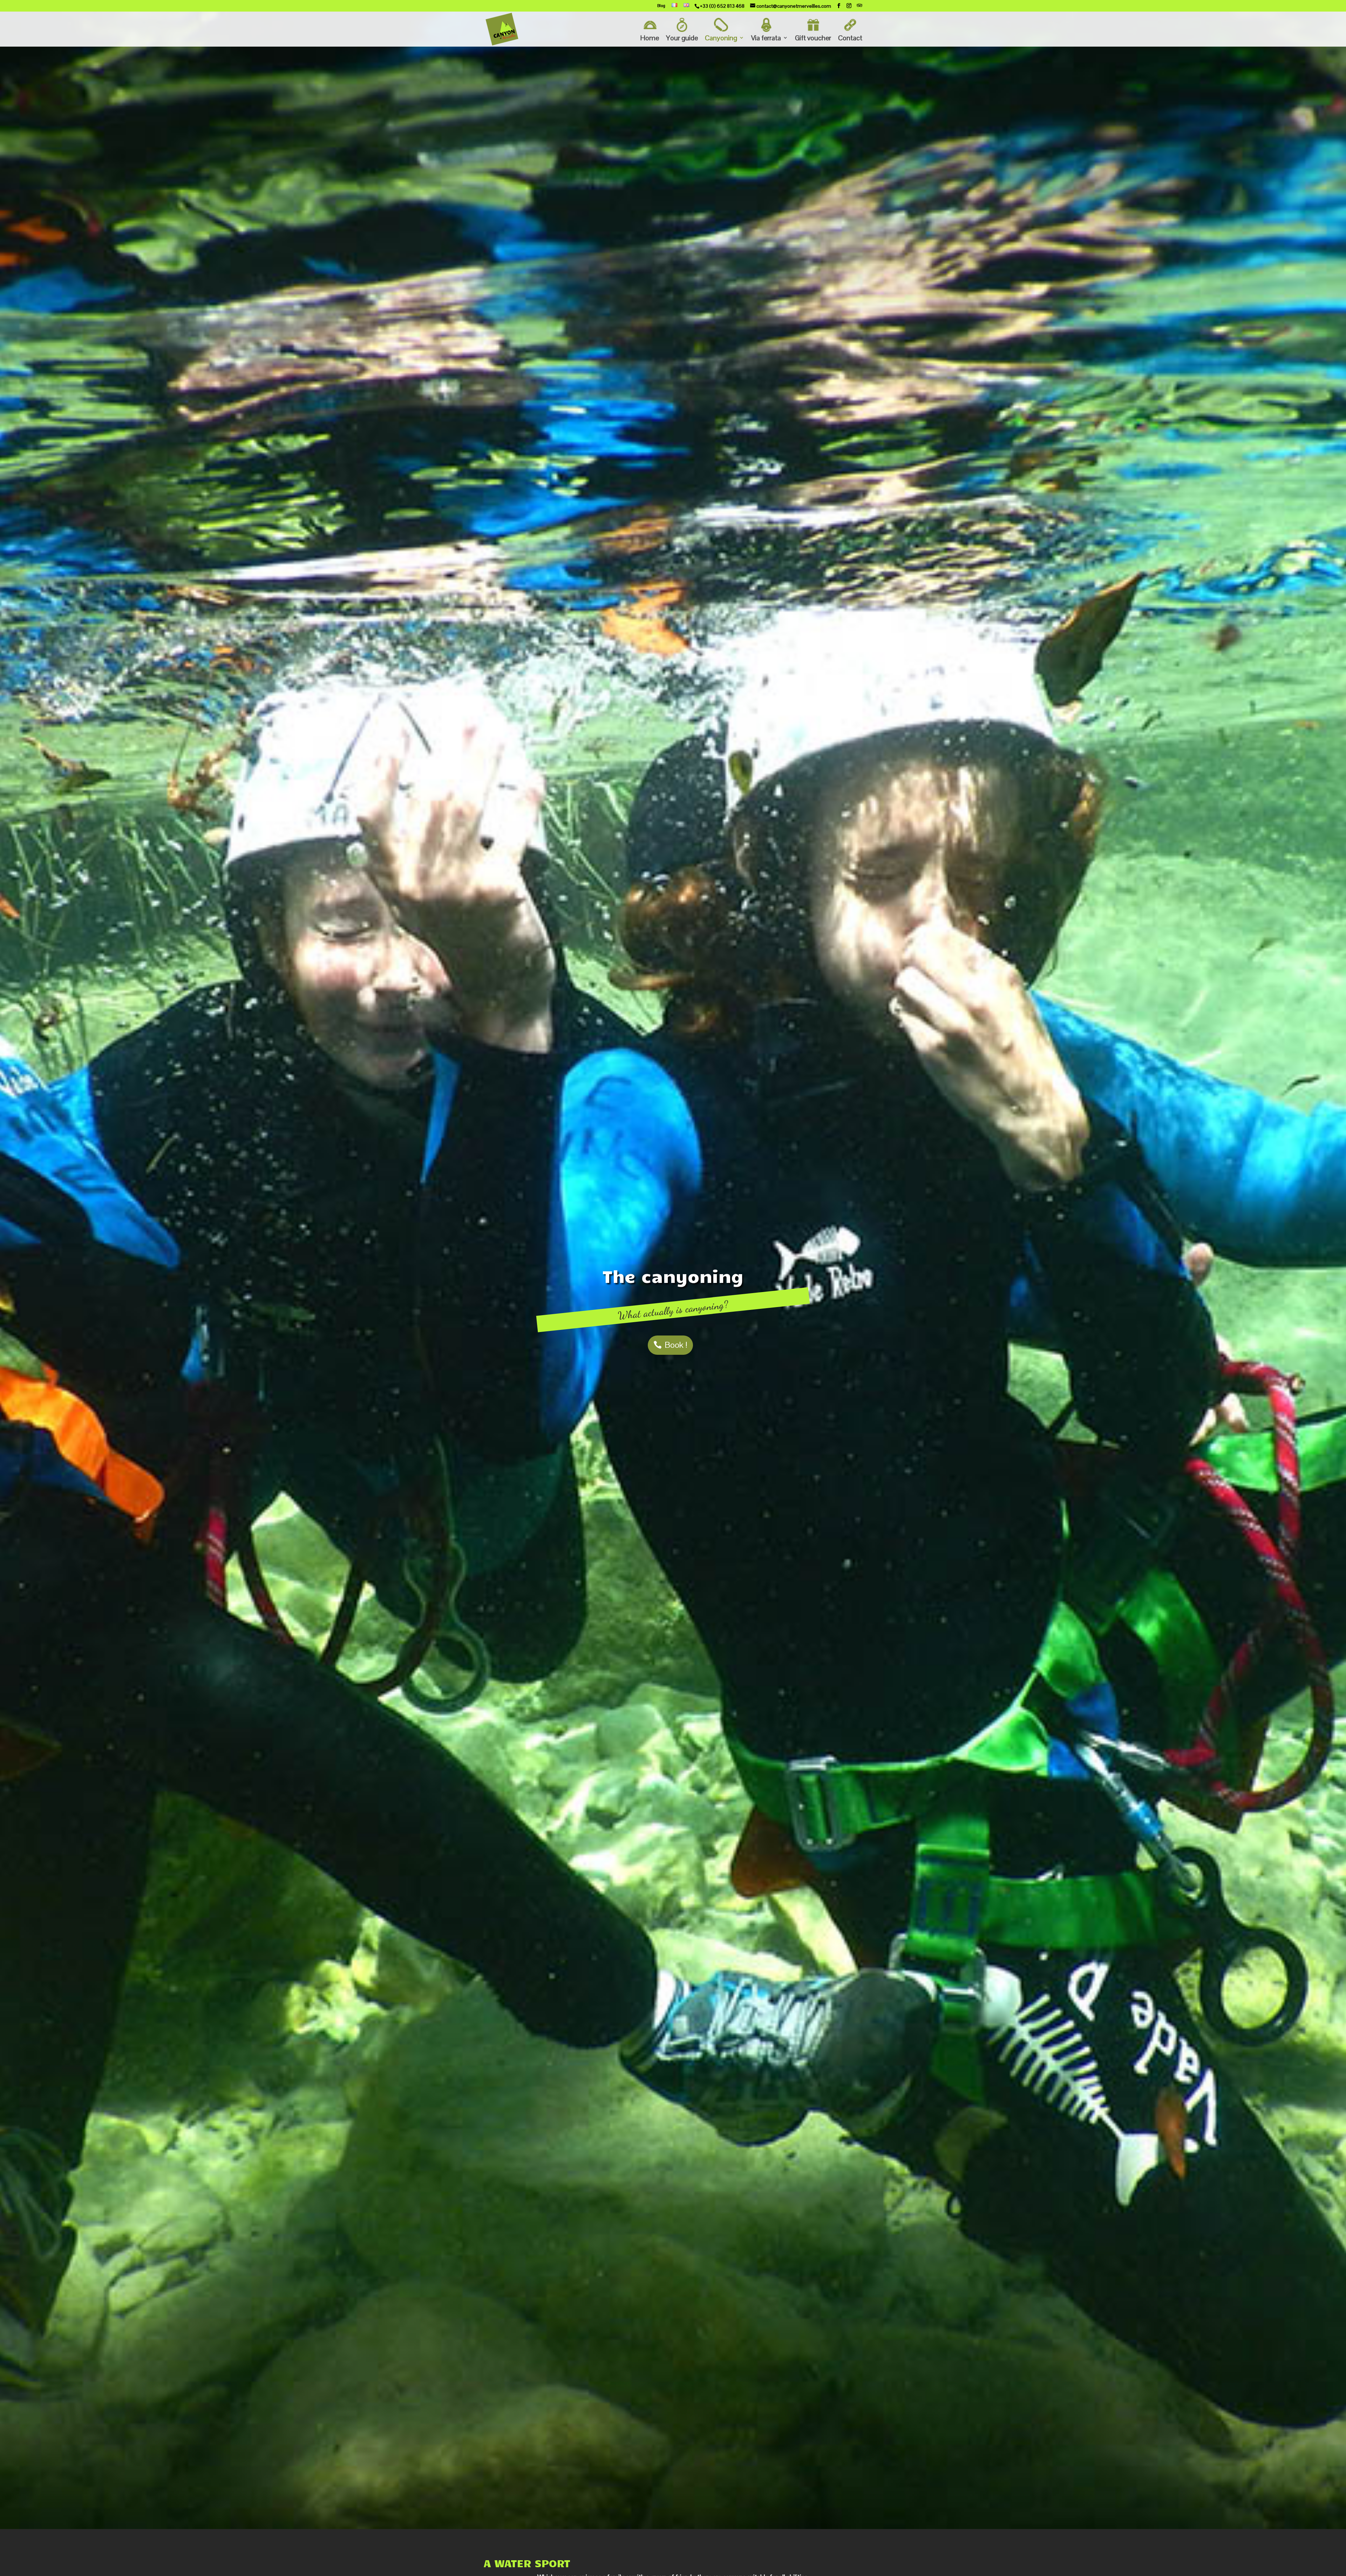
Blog (661, 6)
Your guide (682, 38)
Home (650, 38)
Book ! (676, 1345)
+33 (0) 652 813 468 (722, 6)
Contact (850, 38)
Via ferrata (766, 38)
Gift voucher (813, 38)
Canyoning (721, 38)
